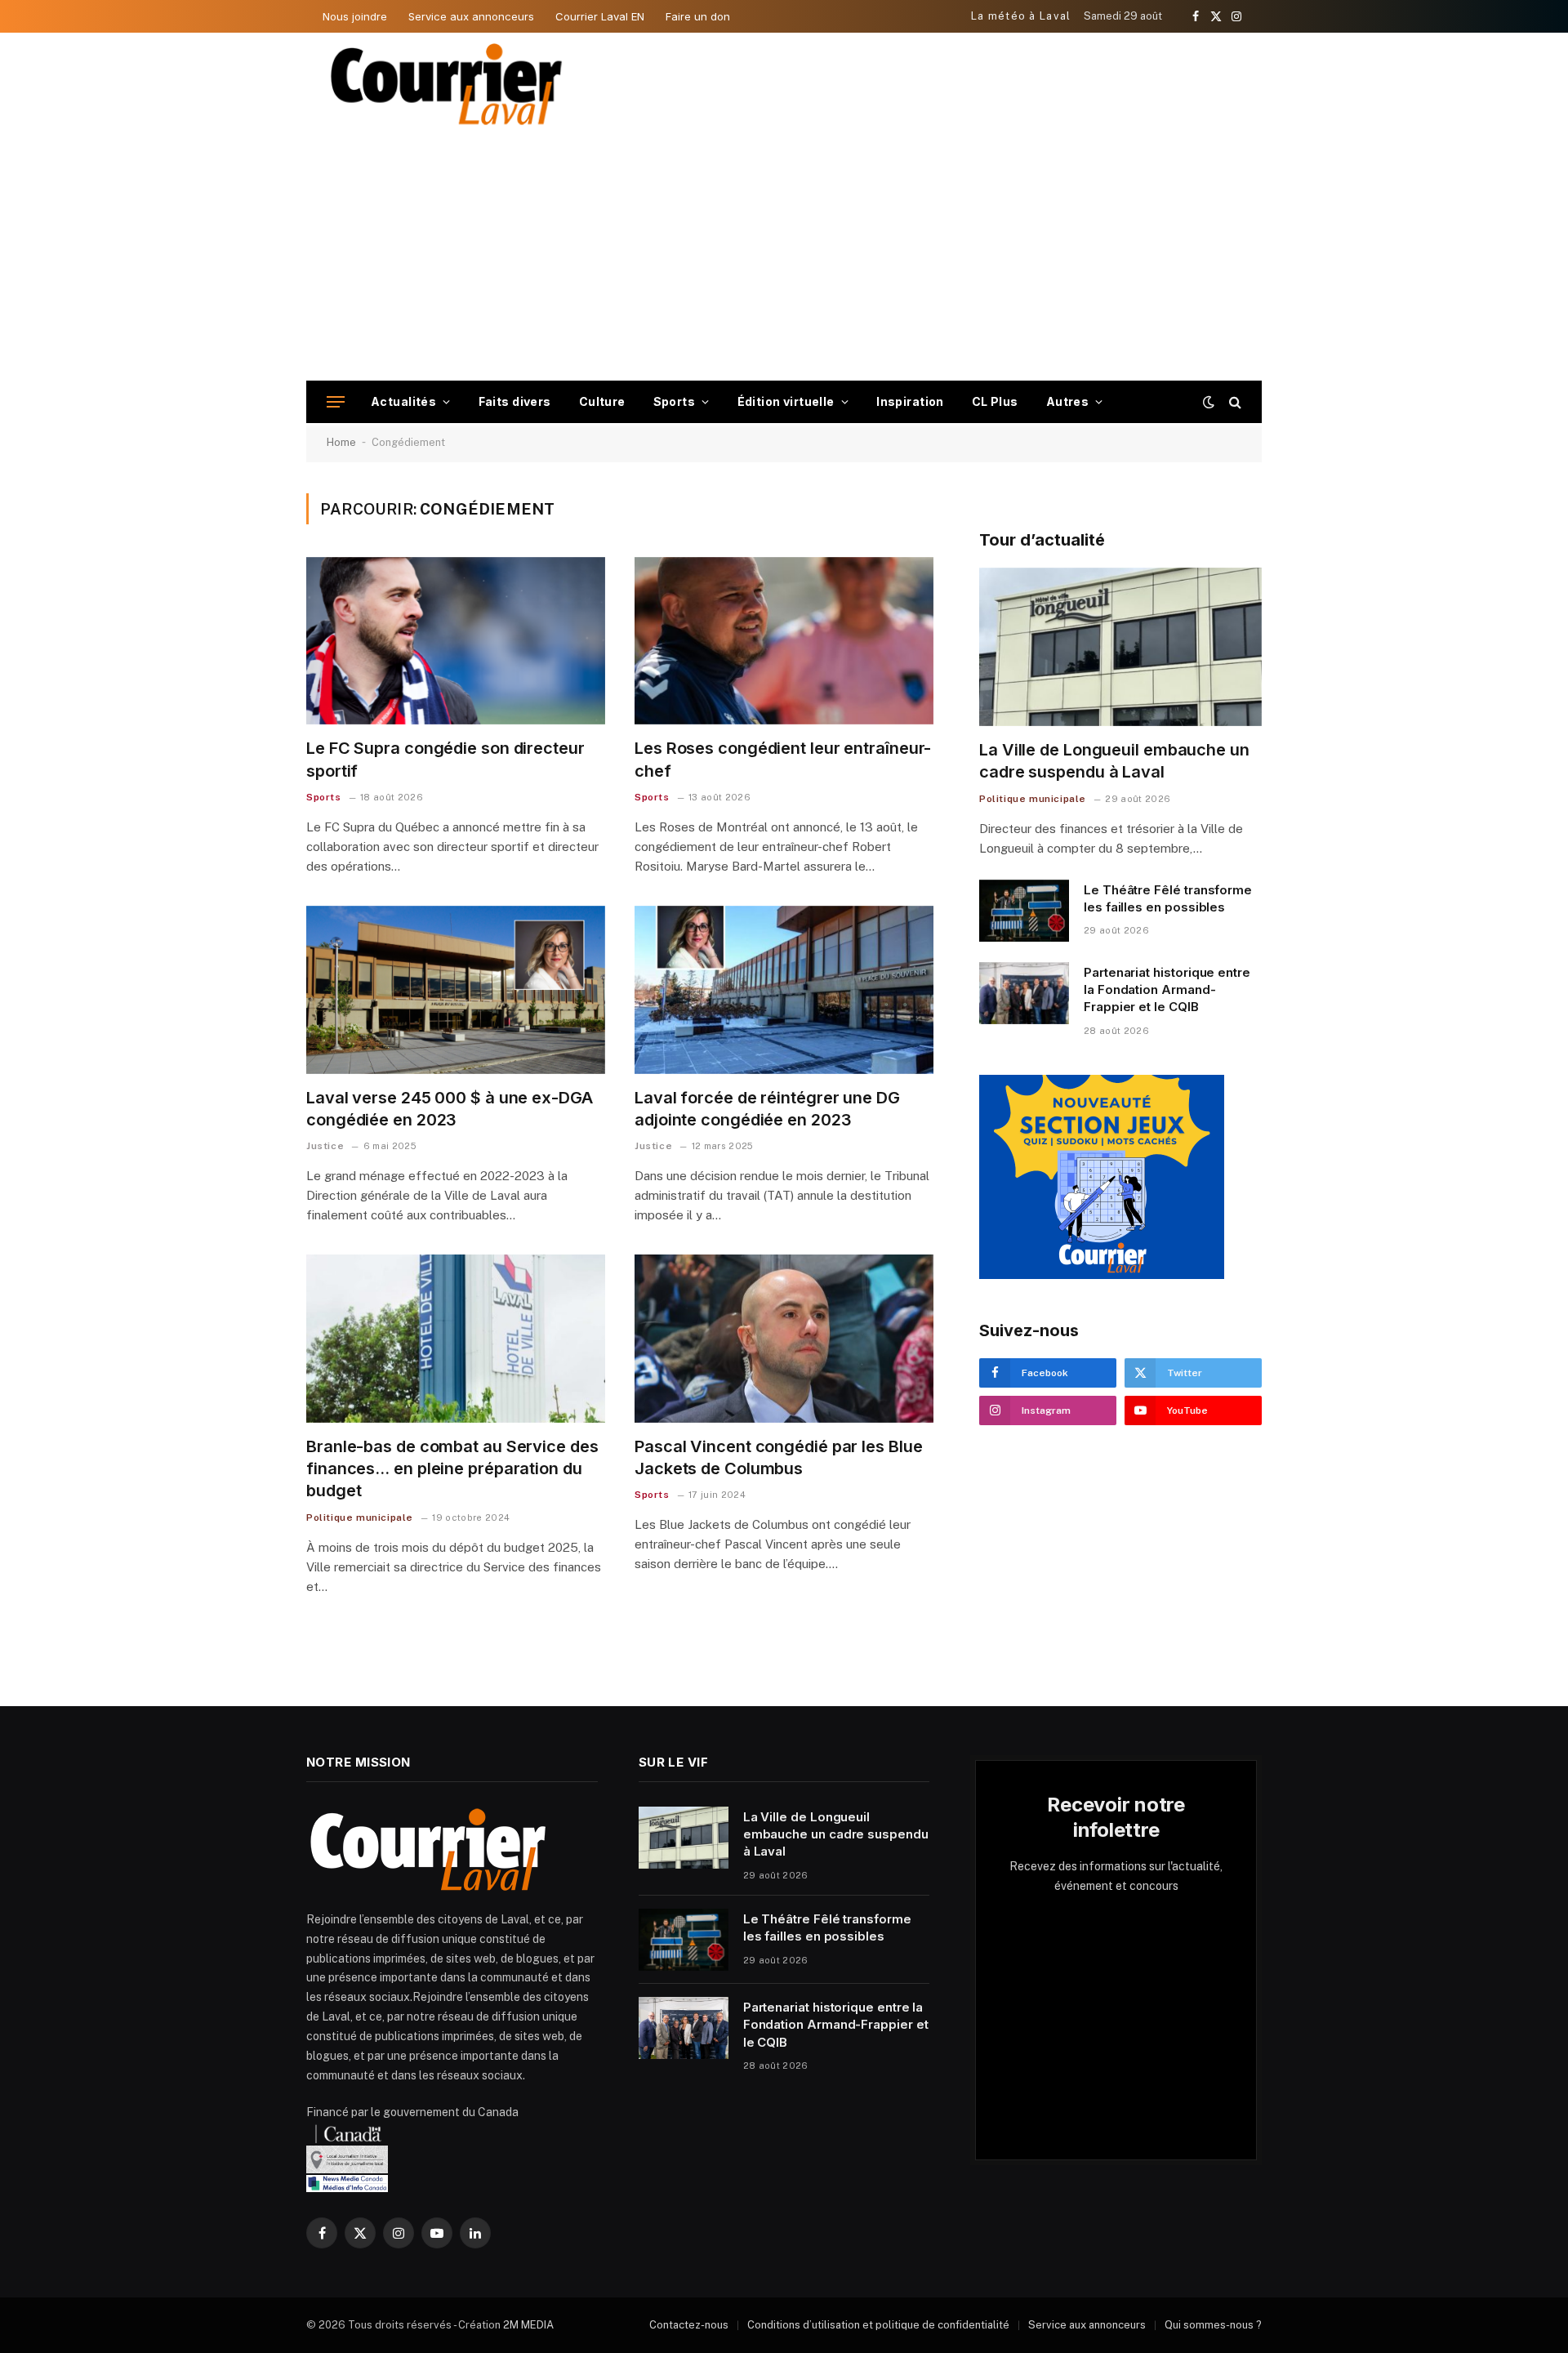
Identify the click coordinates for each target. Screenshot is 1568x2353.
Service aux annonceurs (471, 16)
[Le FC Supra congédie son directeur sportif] (456, 641)
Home (341, 442)
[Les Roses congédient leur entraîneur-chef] (784, 641)
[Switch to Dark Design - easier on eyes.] (1209, 402)
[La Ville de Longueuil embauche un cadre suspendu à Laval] (1120, 647)
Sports (675, 401)
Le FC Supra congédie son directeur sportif (445, 759)
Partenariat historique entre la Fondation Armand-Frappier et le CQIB (1167, 990)
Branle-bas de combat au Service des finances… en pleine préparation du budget (452, 1468)
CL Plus (995, 401)
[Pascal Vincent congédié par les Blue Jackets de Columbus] (784, 1339)
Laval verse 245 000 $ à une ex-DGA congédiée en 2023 (450, 1109)
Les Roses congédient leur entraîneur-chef (783, 759)
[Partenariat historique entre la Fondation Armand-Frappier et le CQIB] (1024, 993)
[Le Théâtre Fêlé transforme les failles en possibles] (1024, 911)
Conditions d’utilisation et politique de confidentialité (878, 2325)
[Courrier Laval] (447, 84)
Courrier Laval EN (600, 16)
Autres (1068, 401)
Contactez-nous (689, 2325)
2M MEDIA (528, 2325)
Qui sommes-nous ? (1213, 2325)
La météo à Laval (1021, 16)
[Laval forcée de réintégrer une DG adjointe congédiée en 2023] (784, 990)
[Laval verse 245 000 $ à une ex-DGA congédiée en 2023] (456, 990)
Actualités (403, 401)
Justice (325, 1146)
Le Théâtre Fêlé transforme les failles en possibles (1168, 898)
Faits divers (515, 401)
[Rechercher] (1234, 402)
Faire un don (698, 16)
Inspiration (910, 401)
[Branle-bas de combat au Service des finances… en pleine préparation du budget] (456, 1339)
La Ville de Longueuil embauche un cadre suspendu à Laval (1114, 761)
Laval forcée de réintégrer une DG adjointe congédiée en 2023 (767, 1109)
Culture (602, 401)
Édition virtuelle (786, 401)
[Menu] (336, 402)
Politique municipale (360, 1517)
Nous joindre (355, 16)
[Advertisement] (784, 258)
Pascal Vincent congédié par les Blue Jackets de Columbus (778, 1457)
